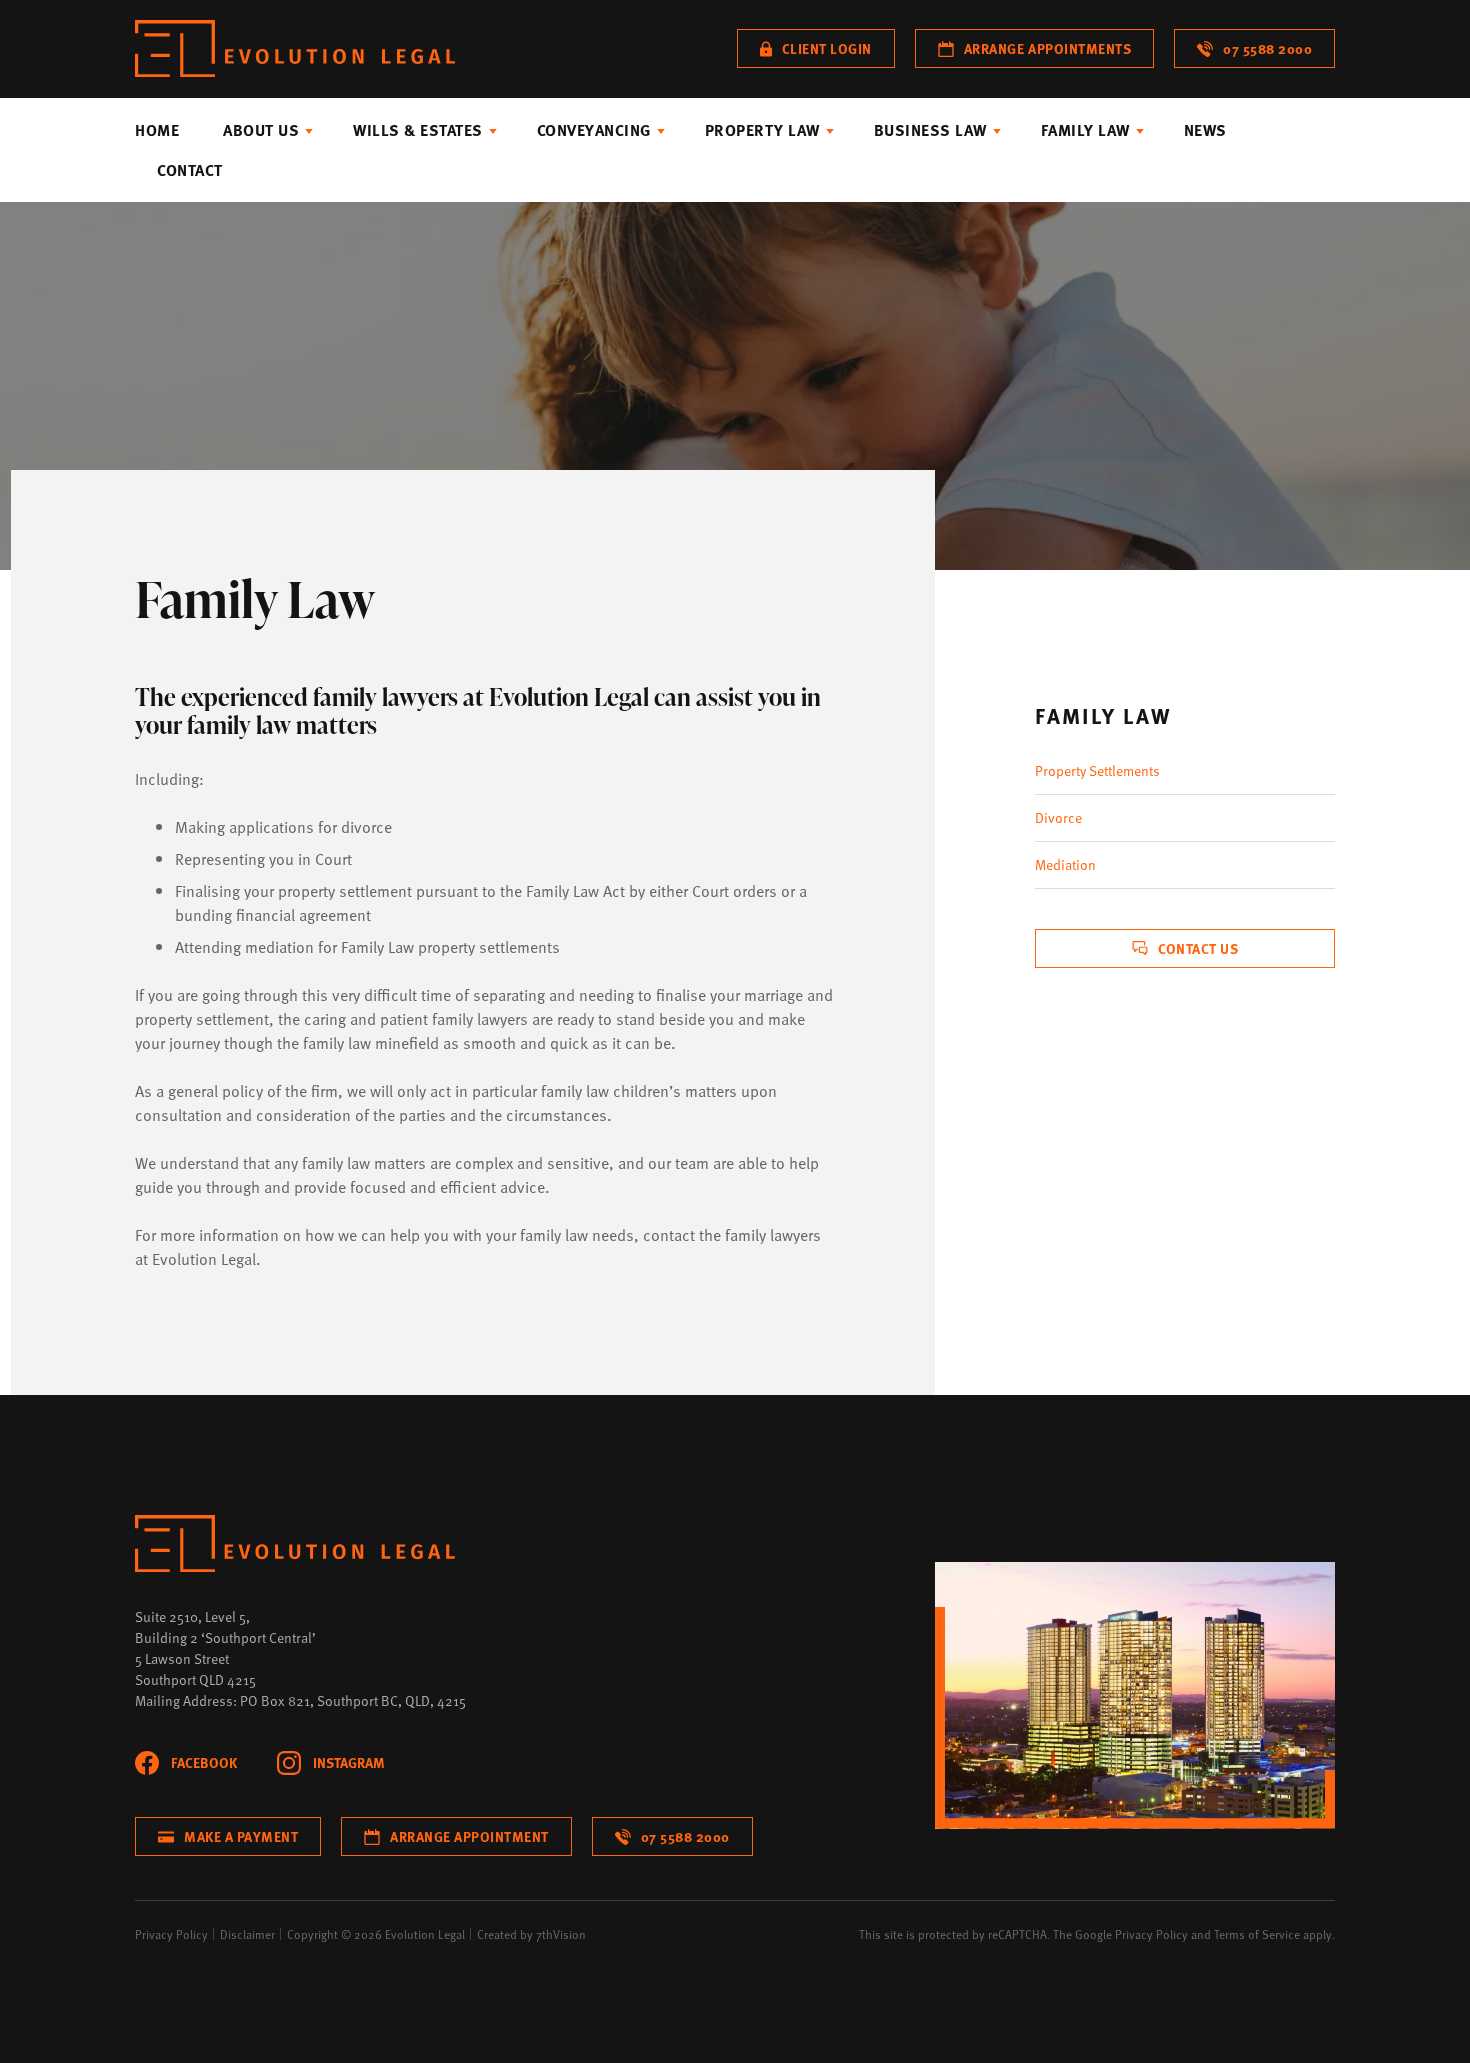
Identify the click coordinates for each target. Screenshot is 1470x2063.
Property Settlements (1097, 770)
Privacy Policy (171, 1934)
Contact (190, 170)
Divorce (1058, 817)
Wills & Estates (418, 130)
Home (157, 130)
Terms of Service (1257, 1934)
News (1205, 130)
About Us (261, 130)
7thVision (561, 1934)
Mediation (1065, 864)
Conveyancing (594, 130)
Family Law (1085, 130)
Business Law (930, 130)
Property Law (762, 130)
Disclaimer (247, 1934)
